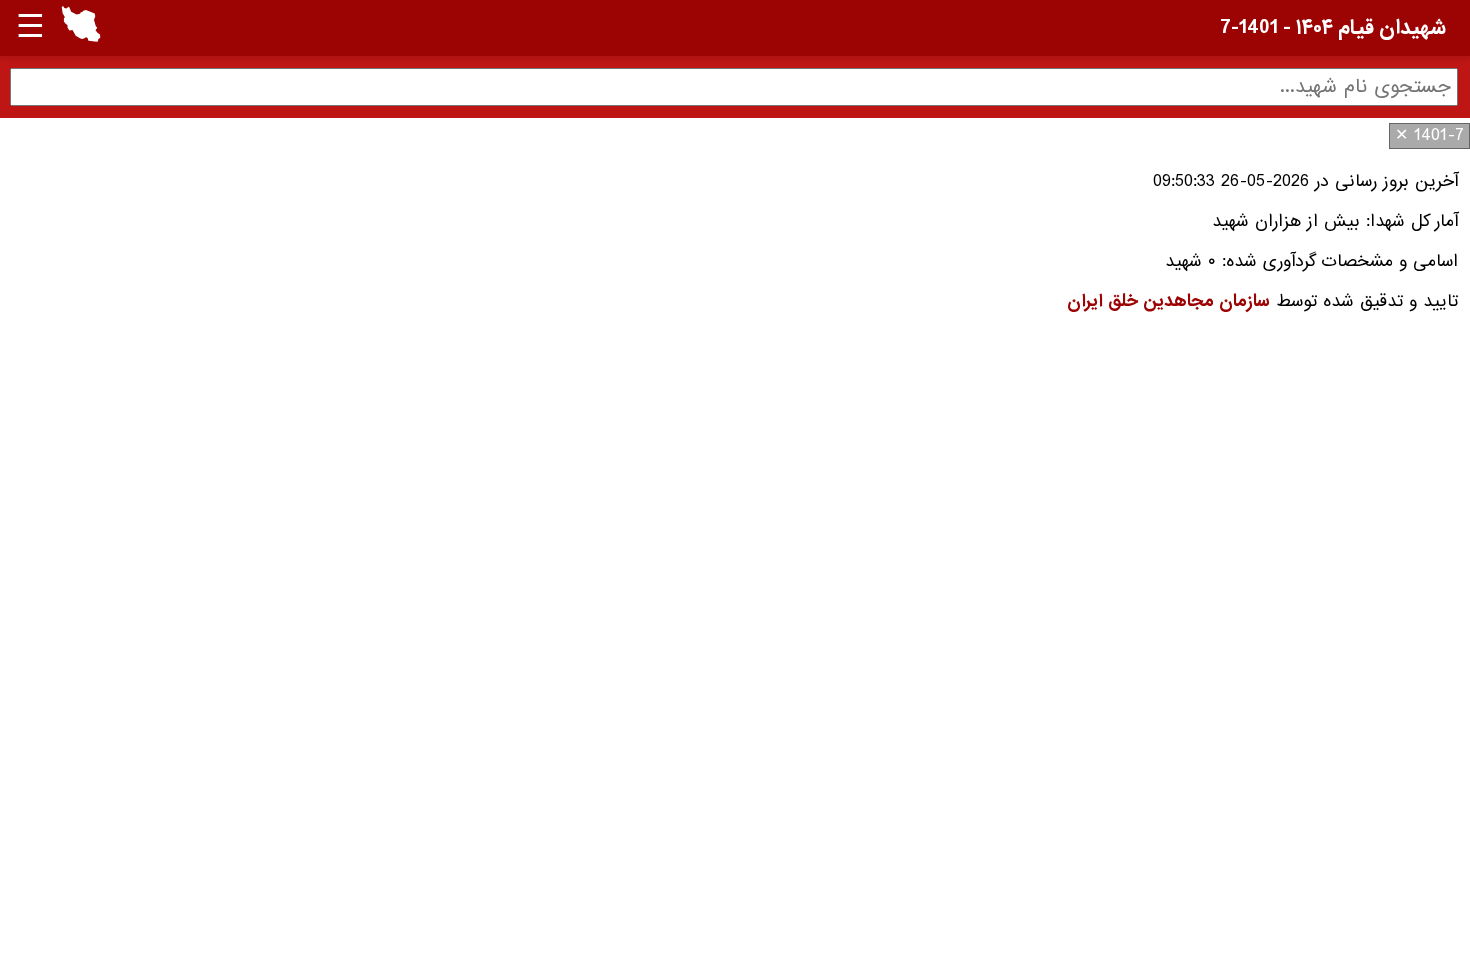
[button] (81, 28)
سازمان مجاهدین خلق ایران (1168, 301)
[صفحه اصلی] (81, 37)
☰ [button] (30, 27)
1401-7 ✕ (1429, 136)
